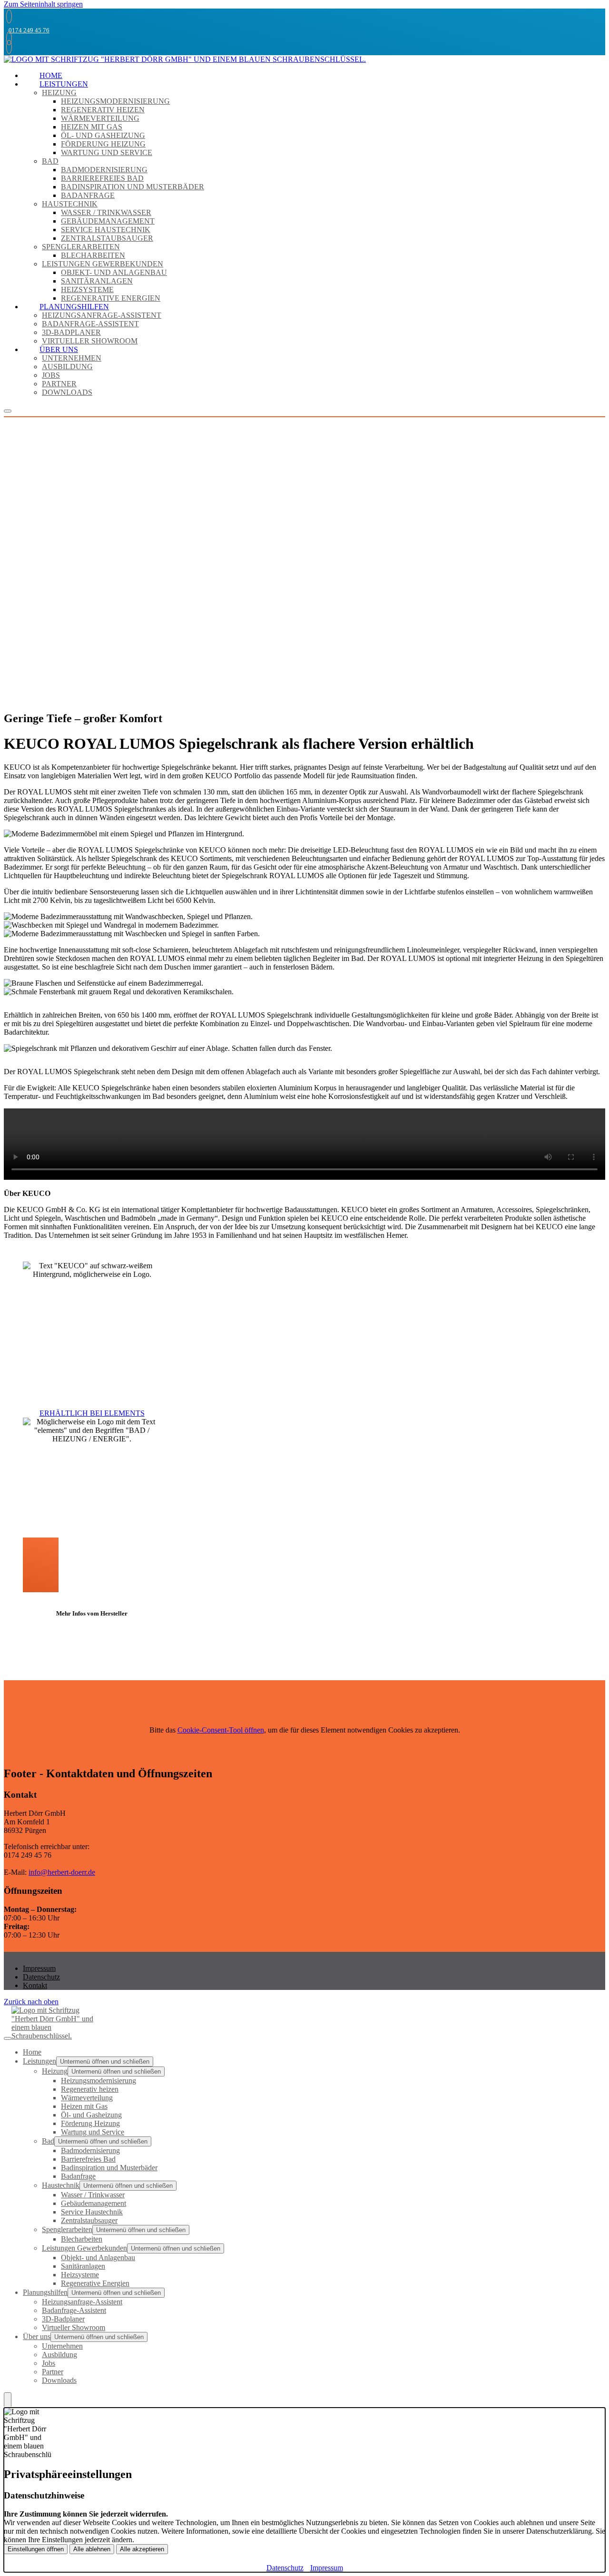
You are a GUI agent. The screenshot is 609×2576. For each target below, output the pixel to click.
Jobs (51, 375)
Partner (59, 384)
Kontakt (35, 1985)
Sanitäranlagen (97, 281)
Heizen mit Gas (92, 127)
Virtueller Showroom (90, 341)
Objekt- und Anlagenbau (114, 272)
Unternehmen (72, 358)
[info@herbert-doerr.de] (8, 38)
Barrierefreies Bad (102, 178)
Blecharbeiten (93, 255)
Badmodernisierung (104, 170)
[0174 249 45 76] (8, 47)
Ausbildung (67, 367)
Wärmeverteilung (100, 118)
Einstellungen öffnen (36, 2549)
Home (51, 75)
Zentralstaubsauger (107, 238)
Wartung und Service (107, 152)
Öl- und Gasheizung (103, 135)
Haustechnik (70, 204)
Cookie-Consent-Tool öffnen (221, 1730)
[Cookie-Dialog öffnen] (8, 2400)
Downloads (67, 392)
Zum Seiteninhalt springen (43, 4)
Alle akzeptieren (142, 2549)
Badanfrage (88, 195)
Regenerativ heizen (103, 110)
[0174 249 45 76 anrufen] (8, 16)
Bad (50, 161)
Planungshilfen (74, 307)
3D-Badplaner (71, 332)
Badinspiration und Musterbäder (133, 187)
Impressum (39, 1968)
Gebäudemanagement (108, 221)
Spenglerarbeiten (81, 247)
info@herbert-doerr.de (62, 1872)
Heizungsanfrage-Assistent (102, 315)
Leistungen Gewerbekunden (103, 264)
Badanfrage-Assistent (90, 324)
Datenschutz (41, 1977)
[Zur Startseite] (185, 61)
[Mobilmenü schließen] (8, 2038)
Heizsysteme (87, 289)
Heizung (59, 93)
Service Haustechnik (106, 230)
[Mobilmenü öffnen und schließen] (8, 411)
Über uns (59, 349)
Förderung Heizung (103, 144)
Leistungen (64, 84)
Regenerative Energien (111, 298)
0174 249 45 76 (29, 30)
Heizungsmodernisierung (115, 101)
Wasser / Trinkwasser (106, 212)
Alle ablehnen (92, 2549)
